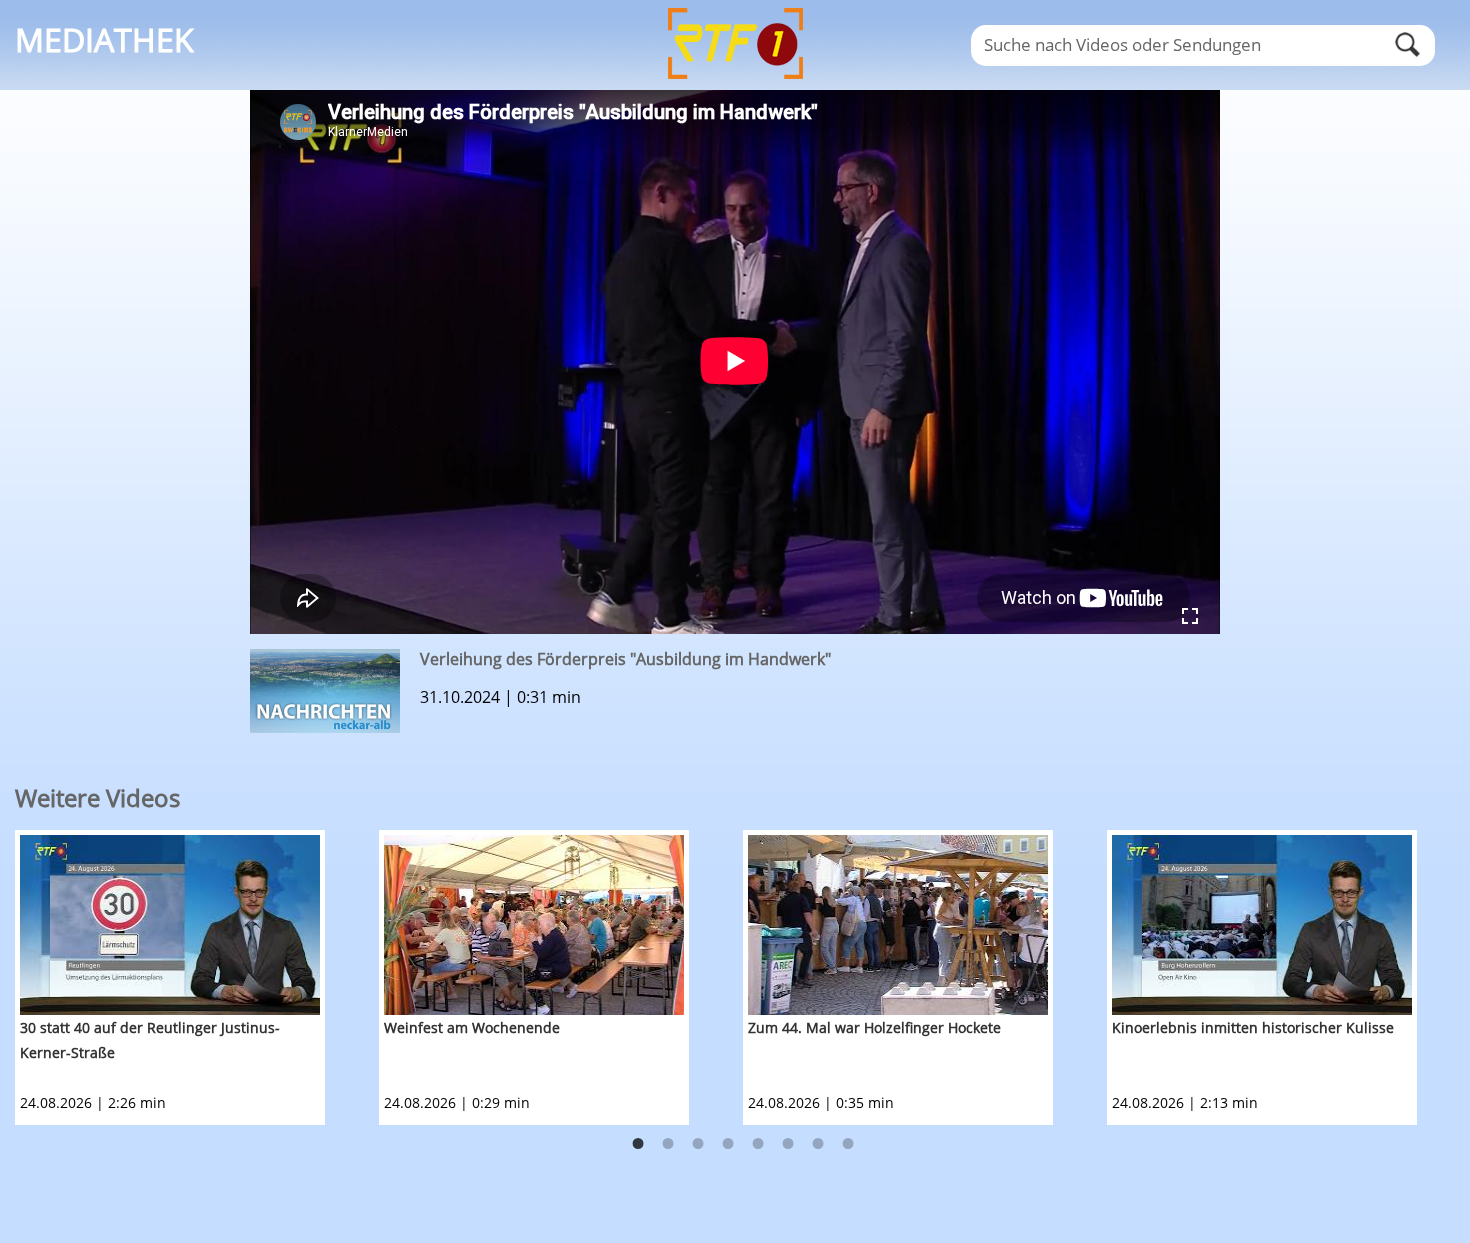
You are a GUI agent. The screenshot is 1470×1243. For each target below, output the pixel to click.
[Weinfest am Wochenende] (534, 925)
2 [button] (668, 1144)
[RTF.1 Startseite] (735, 81)
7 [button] (818, 1144)
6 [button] (788, 1144)
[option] (197, 977)
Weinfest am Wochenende (472, 1027)
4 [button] (728, 1144)
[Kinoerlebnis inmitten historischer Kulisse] (1262, 925)
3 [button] (698, 1144)
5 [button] (758, 1144)
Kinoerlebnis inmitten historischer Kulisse (1253, 1027)
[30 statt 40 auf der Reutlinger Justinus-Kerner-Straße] (170, 925)
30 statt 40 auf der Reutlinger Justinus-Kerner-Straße (150, 1040)
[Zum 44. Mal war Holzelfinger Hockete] (898, 925)
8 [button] (848, 1144)
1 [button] (638, 1144)
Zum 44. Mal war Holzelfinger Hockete (874, 1027)
